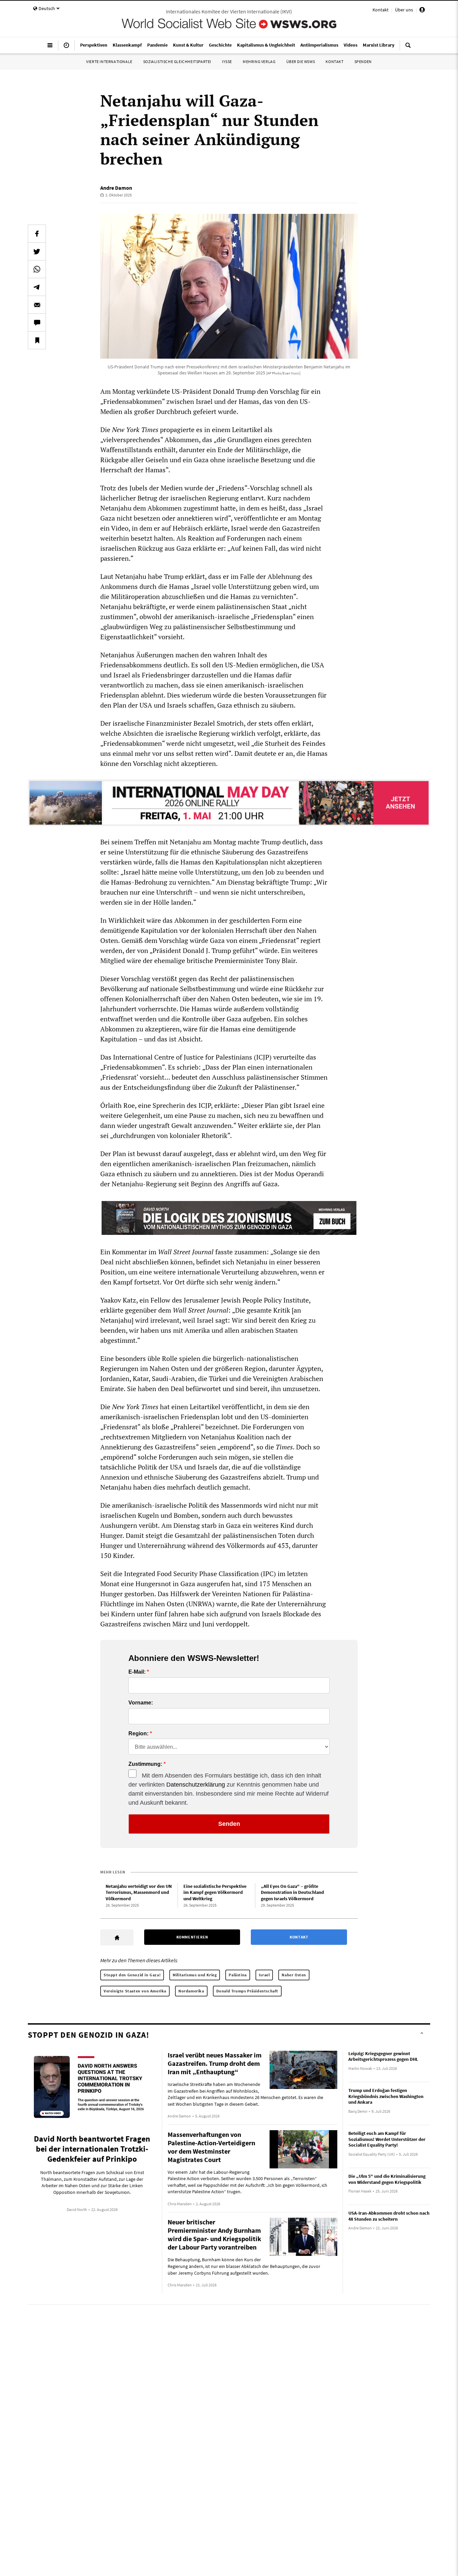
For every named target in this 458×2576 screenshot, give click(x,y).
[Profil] (422, 11)
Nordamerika (191, 1991)
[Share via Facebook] (37, 234)
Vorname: (141, 1703)
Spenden (363, 62)
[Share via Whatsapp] (37, 269)
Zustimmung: (145, 1764)
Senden (229, 1824)
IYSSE (227, 62)
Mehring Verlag (259, 62)
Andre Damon (116, 188)
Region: (138, 1734)
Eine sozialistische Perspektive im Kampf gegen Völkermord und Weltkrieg (215, 1892)
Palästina (238, 1975)
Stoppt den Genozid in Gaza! (132, 1975)
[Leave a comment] (37, 322)
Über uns (404, 10)
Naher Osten (294, 1975)
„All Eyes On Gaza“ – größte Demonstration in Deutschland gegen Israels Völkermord (292, 1892)
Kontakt (381, 10)
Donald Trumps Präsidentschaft (247, 1991)
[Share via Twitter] (37, 251)
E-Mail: (137, 1672)
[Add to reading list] (37, 340)
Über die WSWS (301, 62)
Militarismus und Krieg (195, 1975)
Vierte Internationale (109, 62)
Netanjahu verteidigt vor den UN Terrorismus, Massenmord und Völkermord (139, 1892)
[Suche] (408, 48)
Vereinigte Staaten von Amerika (135, 1991)
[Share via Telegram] (37, 287)
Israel (264, 1975)
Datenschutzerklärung (196, 1785)
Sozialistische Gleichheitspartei (177, 62)
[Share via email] (37, 305)
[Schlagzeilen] (66, 48)
